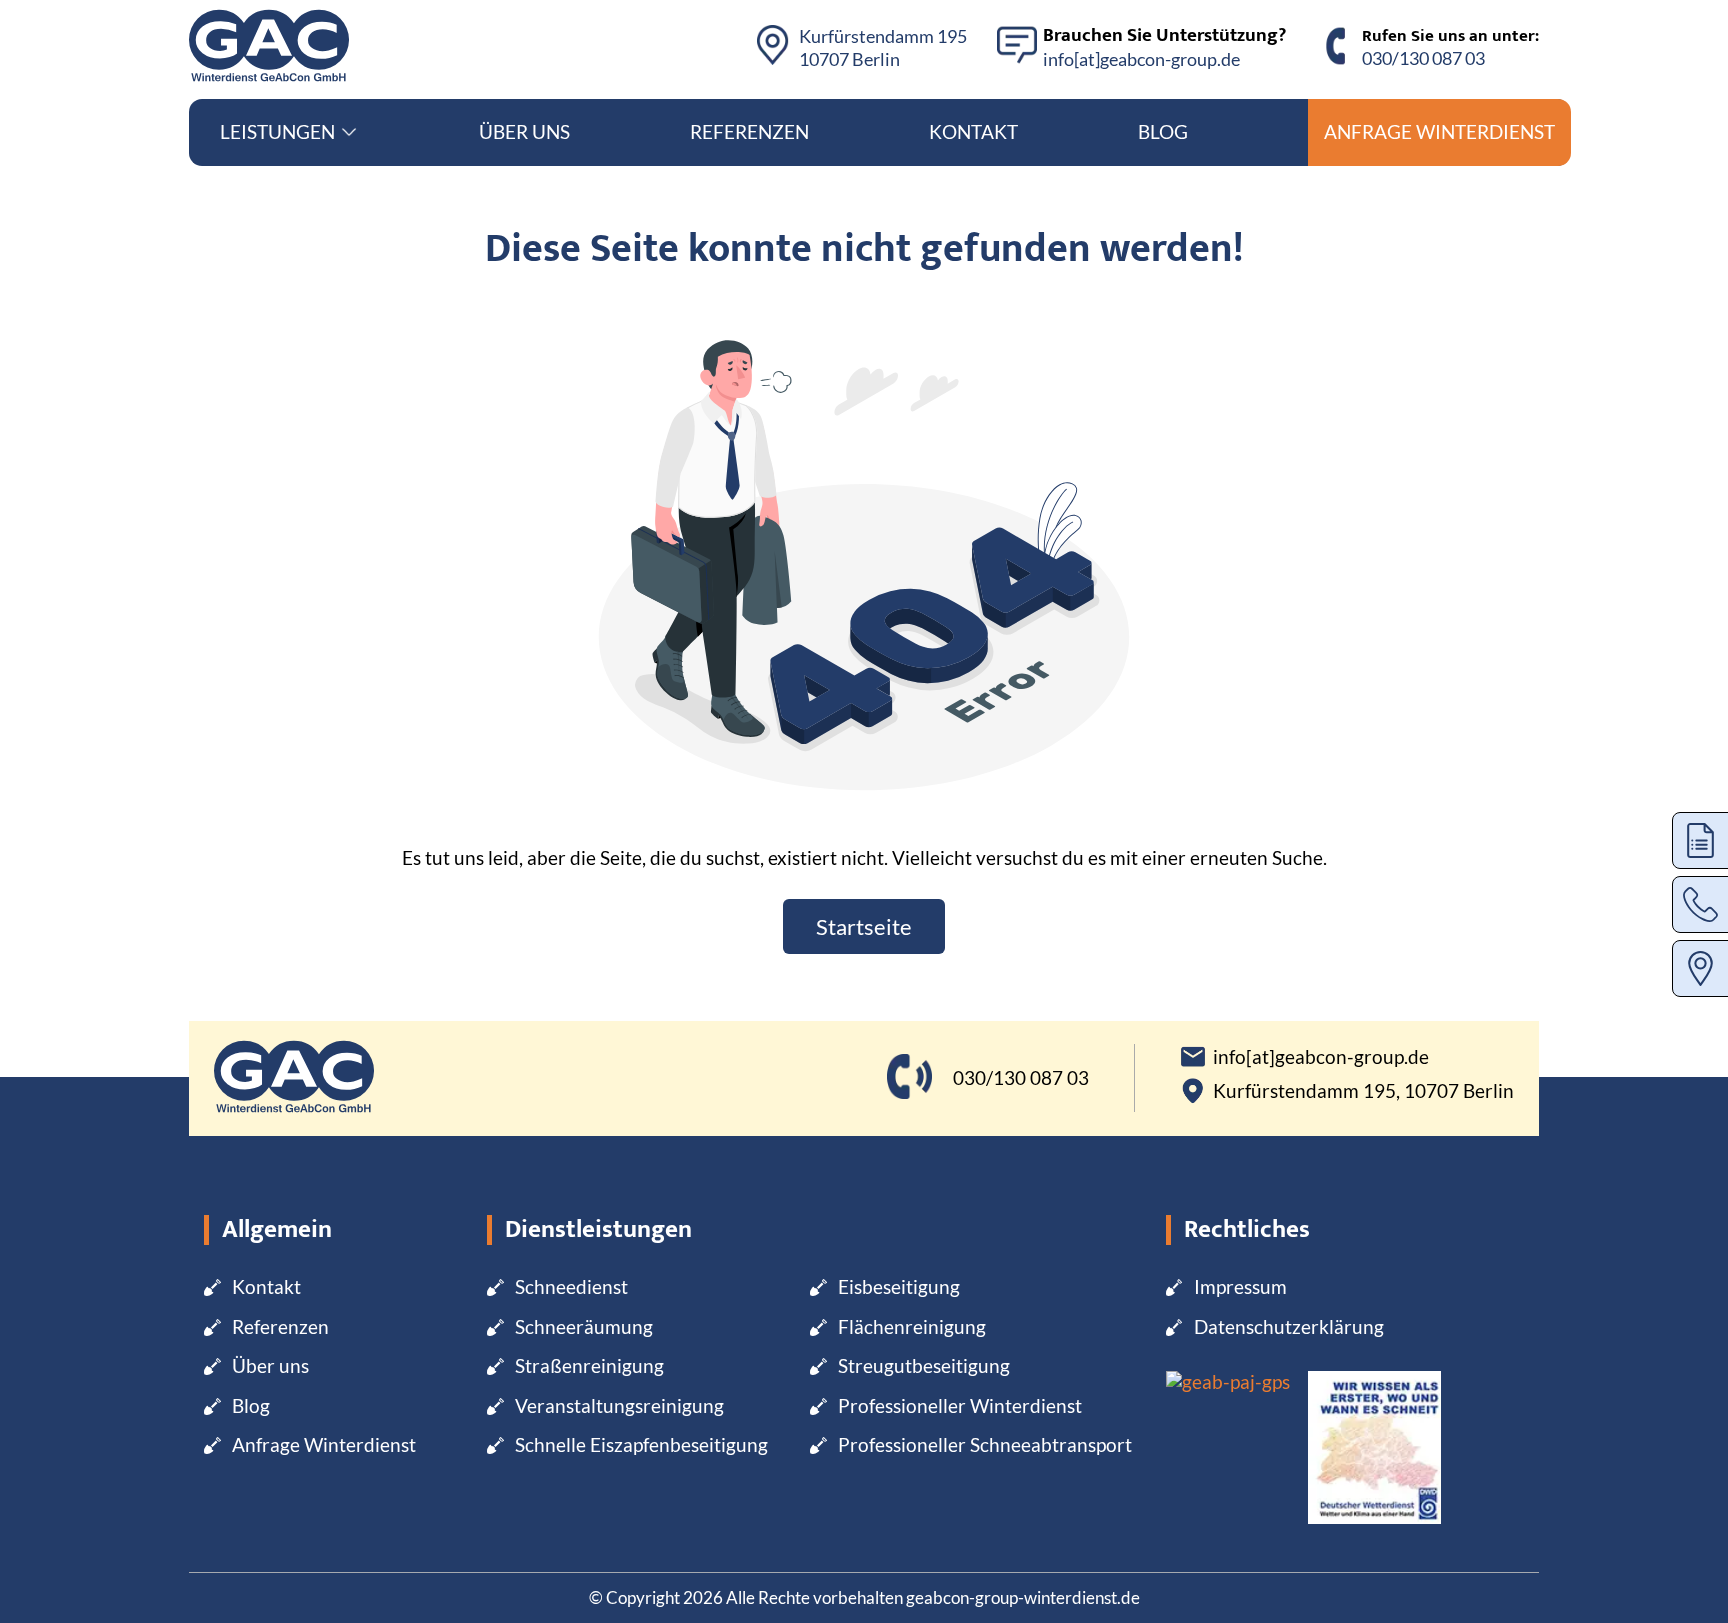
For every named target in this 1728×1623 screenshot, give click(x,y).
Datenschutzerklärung (1289, 1326)
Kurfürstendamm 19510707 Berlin (883, 47)
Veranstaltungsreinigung (619, 1405)
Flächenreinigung (912, 1326)
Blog (1163, 131)
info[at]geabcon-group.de (1141, 59)
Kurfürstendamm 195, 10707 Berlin (1363, 1091)
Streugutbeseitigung (924, 1365)
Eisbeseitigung (899, 1286)
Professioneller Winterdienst (960, 1405)
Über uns (524, 131)
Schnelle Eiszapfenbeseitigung (641, 1444)
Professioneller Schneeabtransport (985, 1444)
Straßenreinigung (589, 1365)
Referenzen (749, 131)
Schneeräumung (584, 1326)
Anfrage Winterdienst (1439, 131)
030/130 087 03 (1423, 58)
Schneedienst (571, 1286)
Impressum (1240, 1286)
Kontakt (973, 131)
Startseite (864, 926)
